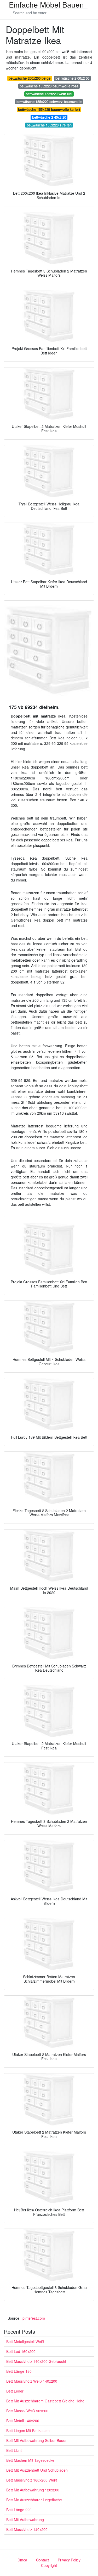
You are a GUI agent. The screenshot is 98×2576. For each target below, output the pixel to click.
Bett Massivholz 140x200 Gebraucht (36, 2361)
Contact (42, 2560)
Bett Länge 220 (19, 2510)
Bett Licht (14, 2450)
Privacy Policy (69, 2560)
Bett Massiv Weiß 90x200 (27, 2411)
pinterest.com (34, 2318)
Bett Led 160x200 (21, 2351)
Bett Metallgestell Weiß (25, 2342)
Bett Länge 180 (19, 2371)
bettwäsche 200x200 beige (30, 78)
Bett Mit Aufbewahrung (25, 2520)
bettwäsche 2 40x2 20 (49, 117)
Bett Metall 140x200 (23, 2421)
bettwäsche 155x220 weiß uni (49, 94)
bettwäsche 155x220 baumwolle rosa (49, 86)
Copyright (49, 2565)
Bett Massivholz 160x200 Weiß (32, 2480)
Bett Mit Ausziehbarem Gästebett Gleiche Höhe (45, 2401)
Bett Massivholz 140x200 (27, 2529)
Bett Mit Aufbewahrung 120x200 (33, 2490)
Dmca (22, 2560)
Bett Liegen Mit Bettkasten (28, 2431)
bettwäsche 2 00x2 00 (72, 78)
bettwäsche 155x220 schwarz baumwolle (49, 102)
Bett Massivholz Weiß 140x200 (32, 2381)
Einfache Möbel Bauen (46, 4)
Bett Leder (15, 2391)
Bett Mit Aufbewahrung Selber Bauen (37, 2440)
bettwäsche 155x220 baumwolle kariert (49, 109)
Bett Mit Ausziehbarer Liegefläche (34, 2500)
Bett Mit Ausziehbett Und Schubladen (37, 2470)
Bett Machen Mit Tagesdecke (30, 2460)
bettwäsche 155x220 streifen (49, 125)
